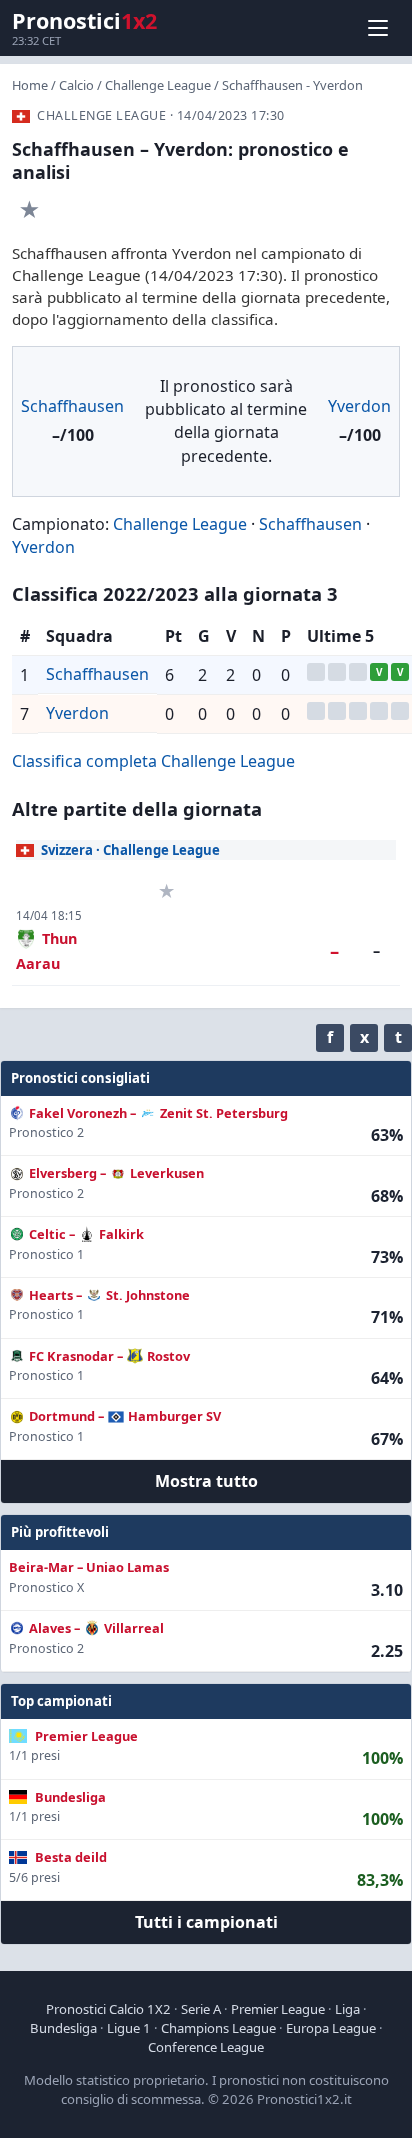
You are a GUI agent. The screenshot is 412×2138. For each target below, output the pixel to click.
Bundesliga (63, 2028)
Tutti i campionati (206, 1922)
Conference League (206, 2047)
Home (30, 85)
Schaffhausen (72, 406)
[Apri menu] (378, 28)
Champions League (218, 2028)
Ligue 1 (129, 2028)
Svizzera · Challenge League (130, 850)
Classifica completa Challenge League (153, 761)
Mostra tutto (206, 1481)
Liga (347, 2009)
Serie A (201, 2009)
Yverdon (359, 406)
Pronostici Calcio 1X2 (108, 2009)
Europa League (331, 2028)
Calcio (76, 85)
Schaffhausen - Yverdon (292, 85)
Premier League (278, 2009)
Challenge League (158, 85)
